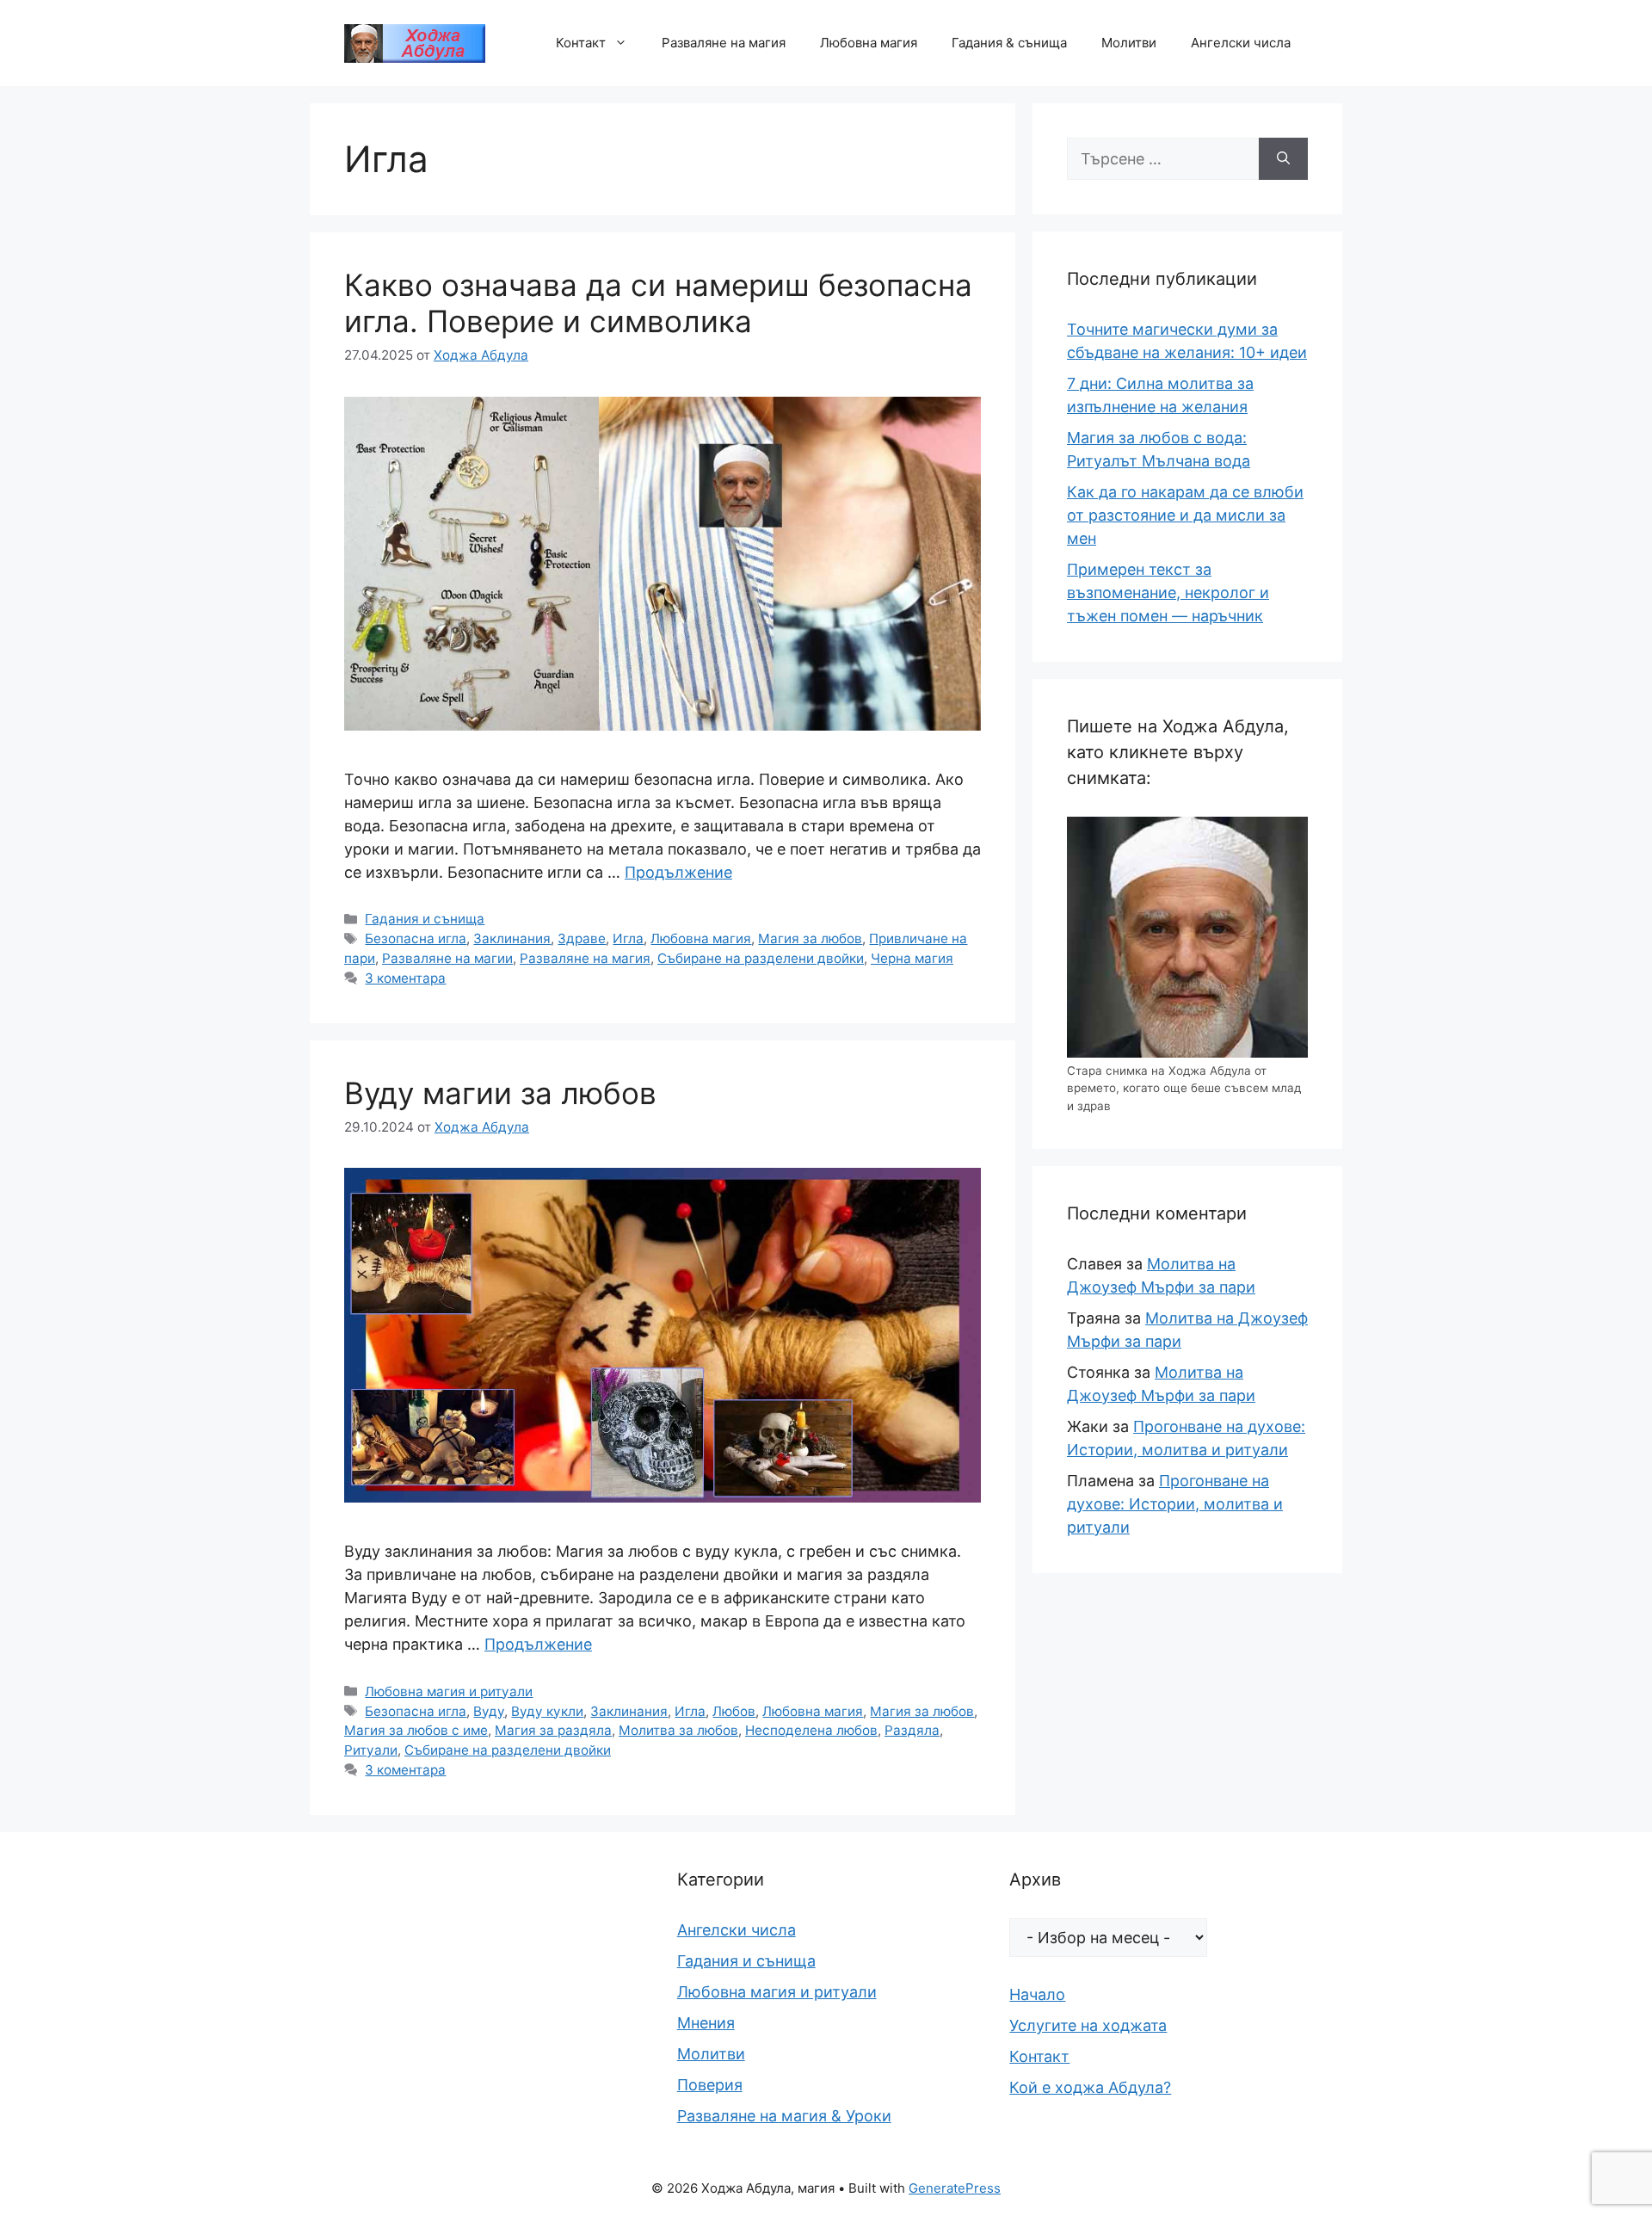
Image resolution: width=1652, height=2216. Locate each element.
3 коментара (405, 978)
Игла (628, 938)
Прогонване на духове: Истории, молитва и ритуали (1175, 1504)
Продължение (678, 872)
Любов (734, 1711)
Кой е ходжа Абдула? (1090, 2087)
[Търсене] (1283, 159)
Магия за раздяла (553, 1730)
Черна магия (912, 958)
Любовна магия (869, 43)
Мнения (706, 2023)
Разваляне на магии (447, 958)
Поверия (710, 2085)
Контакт (581, 43)
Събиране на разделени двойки (761, 958)
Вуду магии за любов (500, 1093)
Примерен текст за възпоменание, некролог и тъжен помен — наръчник (1168, 593)
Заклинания (512, 938)
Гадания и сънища (425, 919)
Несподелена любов (811, 1730)
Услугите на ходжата (1088, 2025)
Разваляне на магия (724, 43)
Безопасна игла (416, 938)
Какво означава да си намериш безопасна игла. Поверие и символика (658, 303)
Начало (1037, 1994)
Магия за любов (810, 938)
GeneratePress (955, 2188)
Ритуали (371, 1750)
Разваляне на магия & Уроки (784, 2116)
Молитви (1129, 43)
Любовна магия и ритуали (449, 1691)
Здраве (582, 938)
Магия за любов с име (416, 1730)
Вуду (489, 1711)
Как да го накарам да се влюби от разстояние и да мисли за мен (1185, 515)
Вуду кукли (547, 1711)
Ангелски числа (1241, 43)
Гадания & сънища (1009, 43)
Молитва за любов (678, 1730)
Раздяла (912, 1730)
